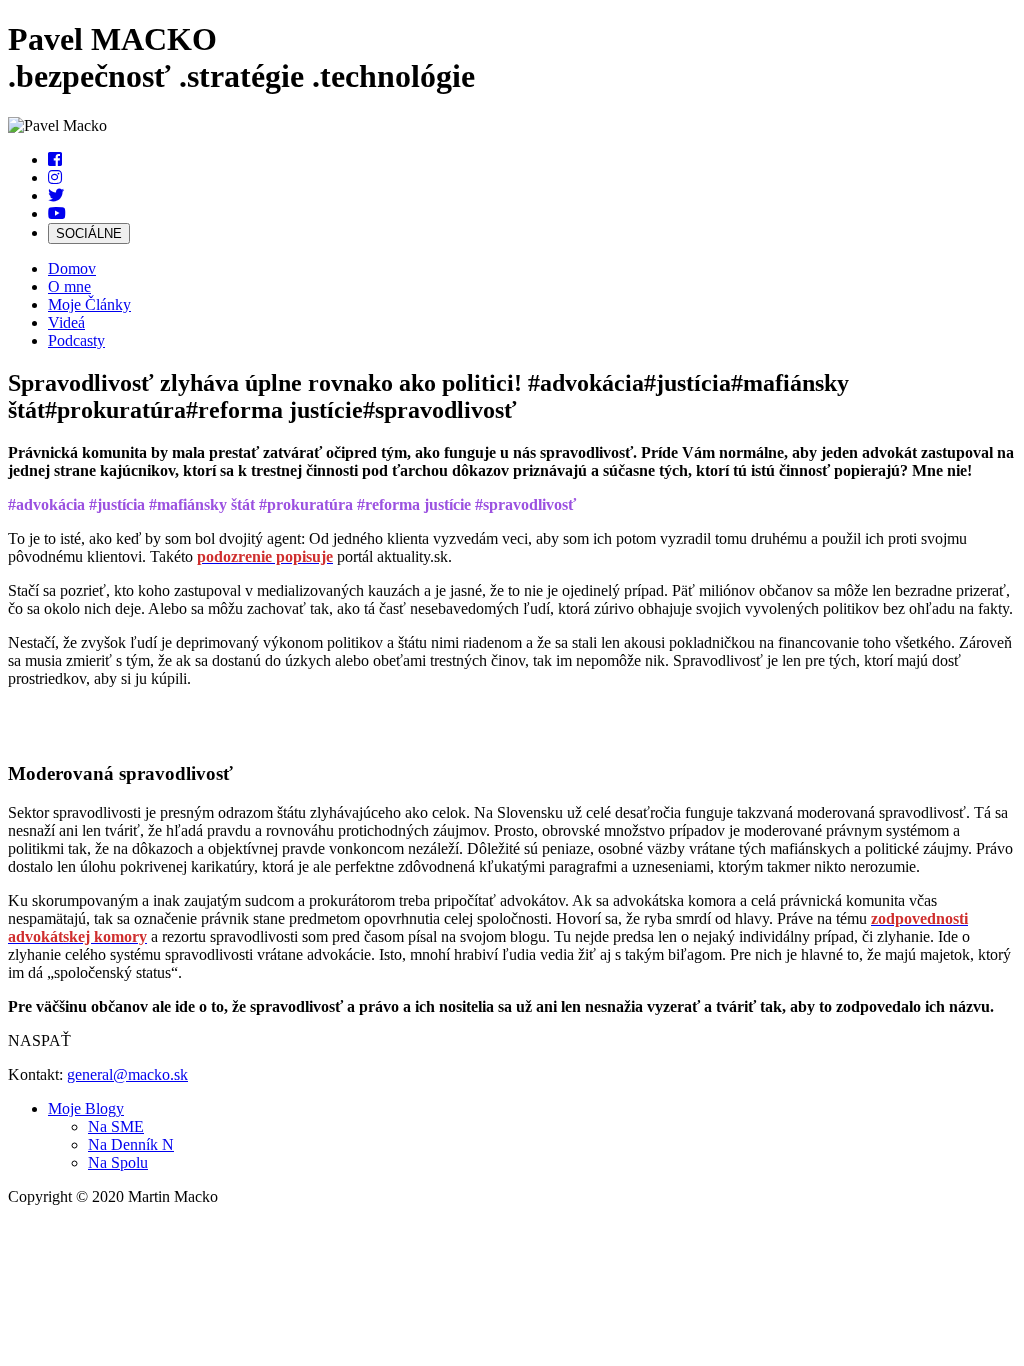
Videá (66, 322)
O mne (69, 286)
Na (116, 1126)
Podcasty (76, 340)
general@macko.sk (127, 1074)
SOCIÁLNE (89, 233)
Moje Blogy (86, 1108)
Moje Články (89, 304)
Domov (72, 268)
